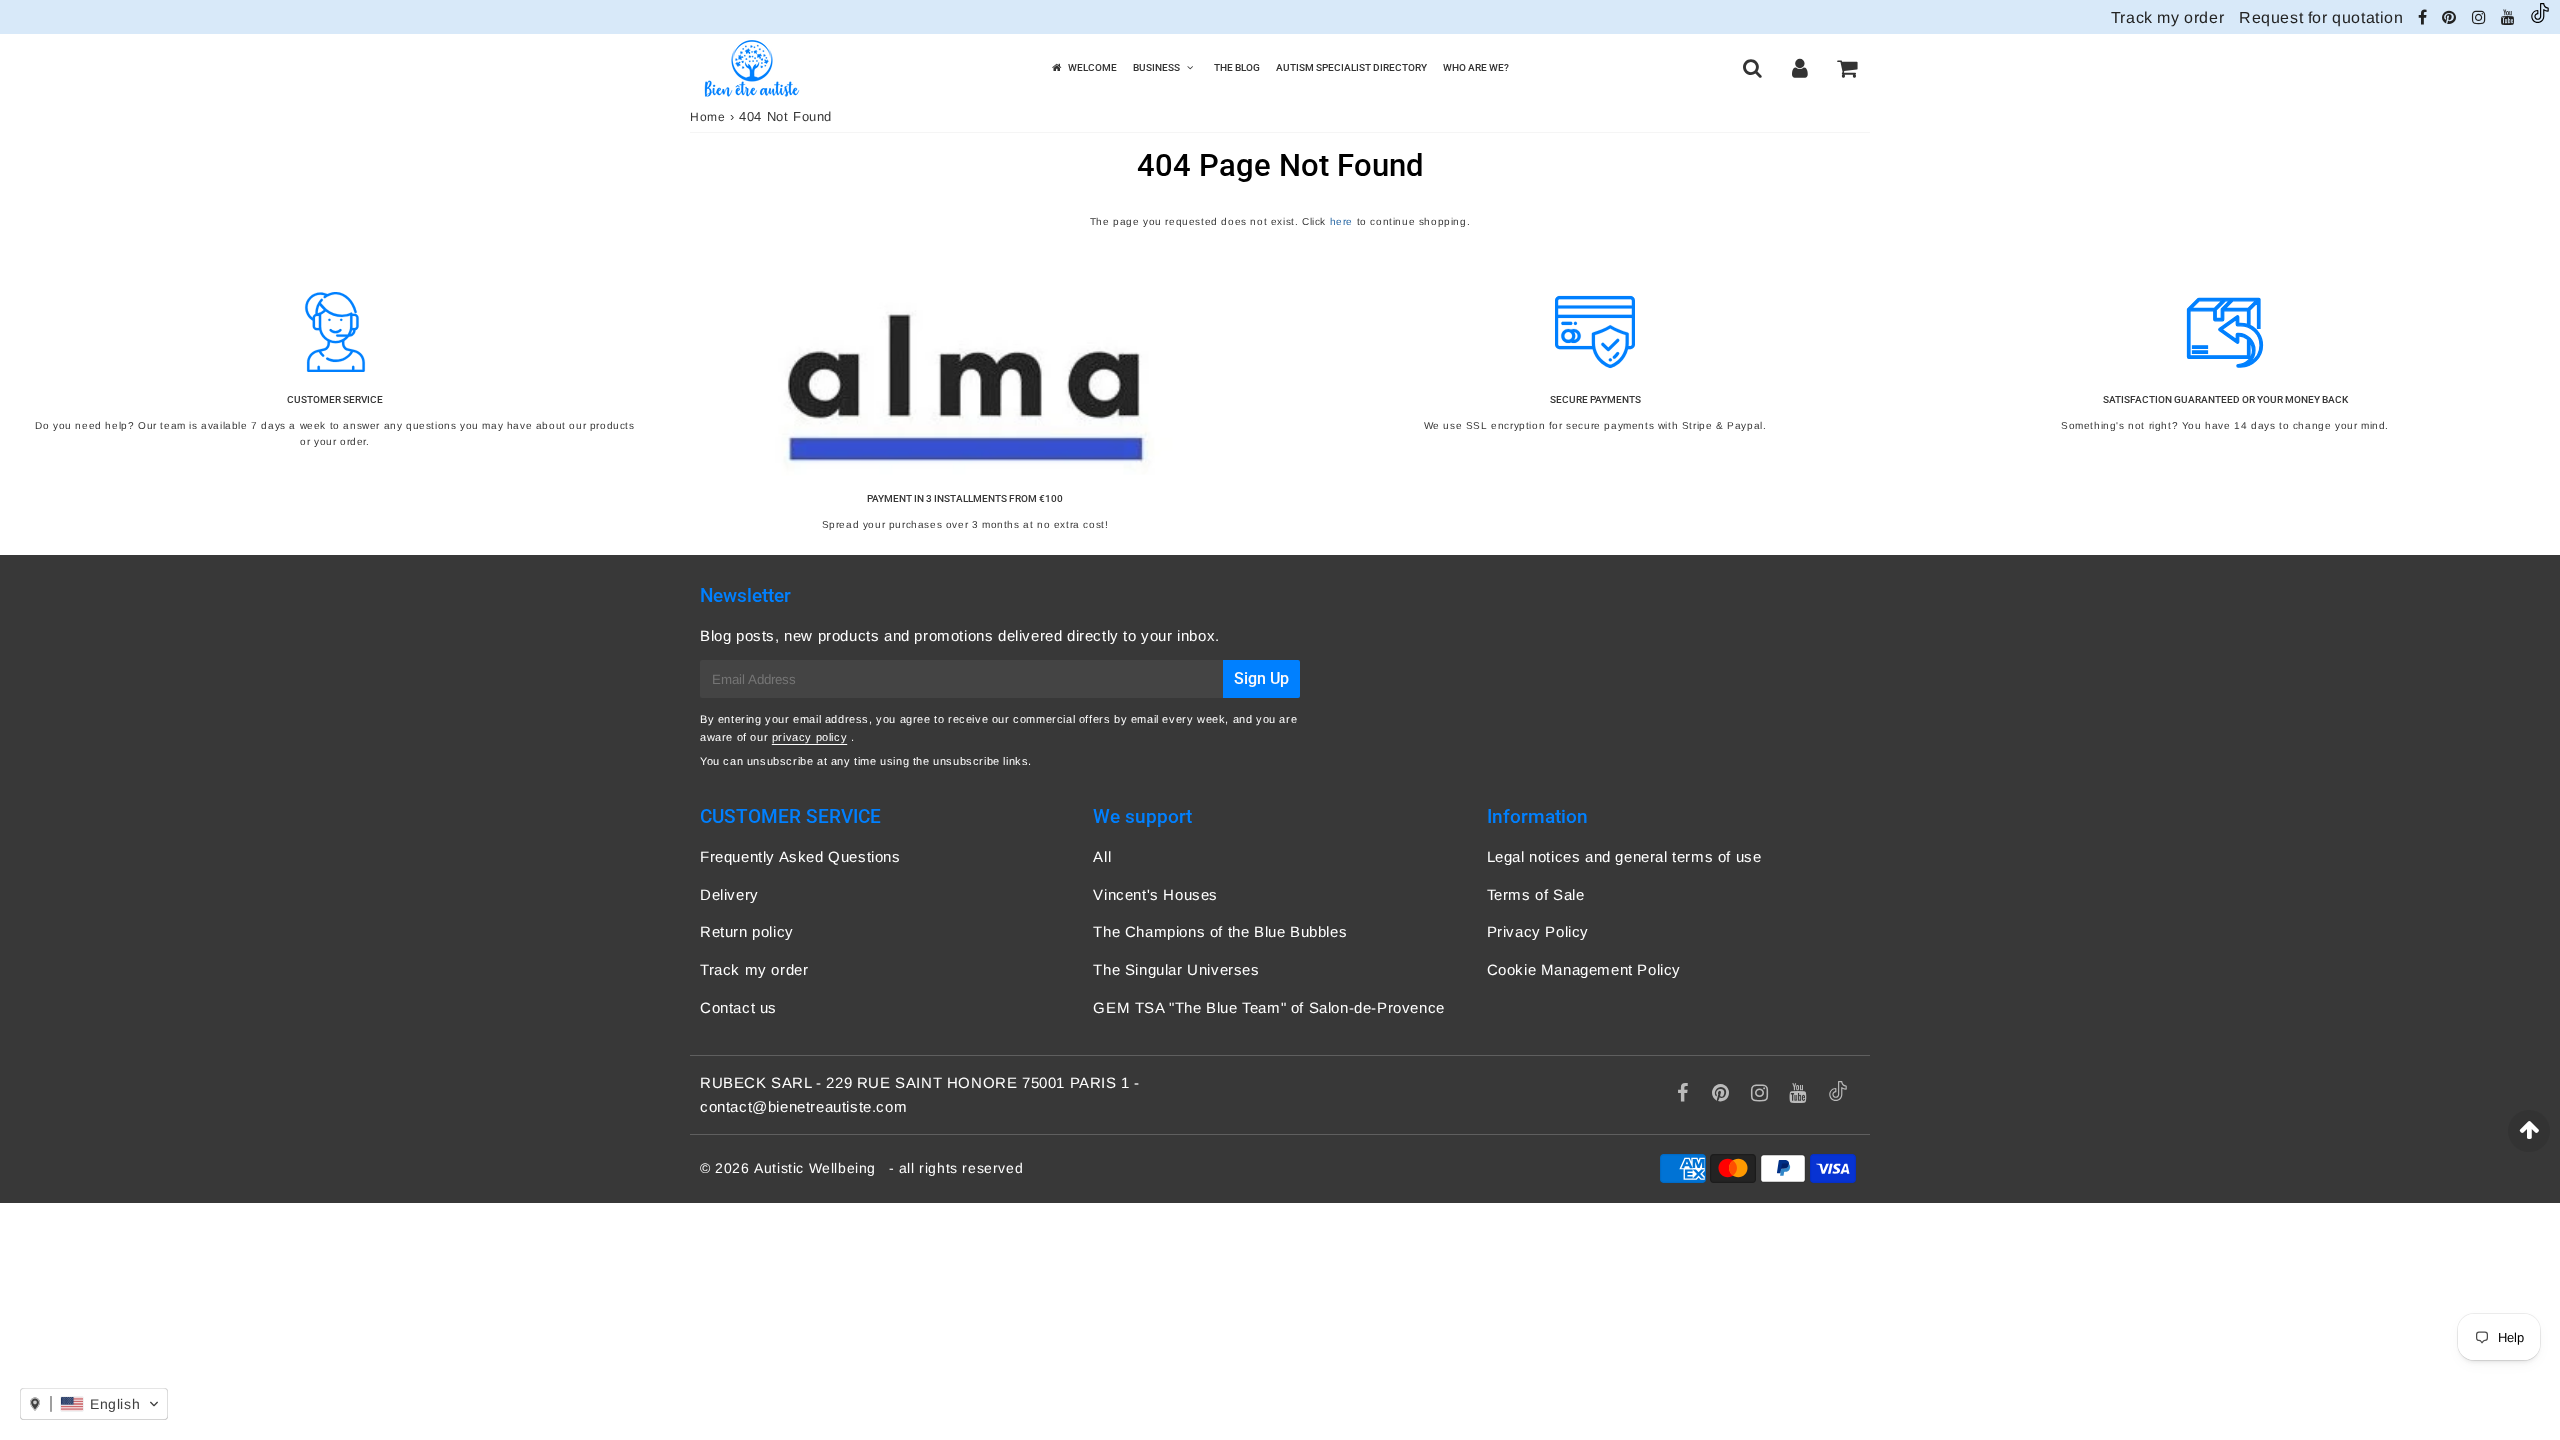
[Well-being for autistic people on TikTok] (2540, 17)
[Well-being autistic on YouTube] (2510, 17)
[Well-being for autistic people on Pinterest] (2451, 17)
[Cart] (1846, 68)
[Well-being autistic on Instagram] (2481, 17)
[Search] (1752, 68)
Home (707, 117)
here (1341, 221)
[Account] (1799, 68)
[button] (94, 1404)
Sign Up (1261, 678)
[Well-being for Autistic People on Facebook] (2425, 17)
